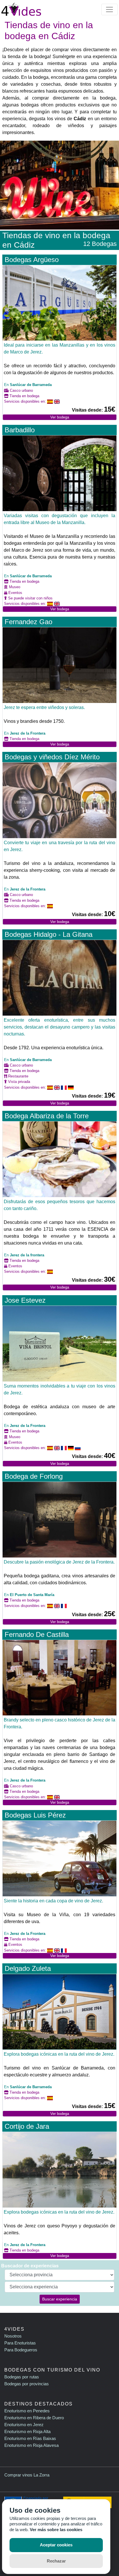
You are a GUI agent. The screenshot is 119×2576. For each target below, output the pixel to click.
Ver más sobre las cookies (56, 2530)
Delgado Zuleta (28, 1968)
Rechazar (56, 2561)
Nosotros (13, 2336)
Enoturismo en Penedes (27, 2411)
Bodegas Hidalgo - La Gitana (49, 934)
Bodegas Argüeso (32, 260)
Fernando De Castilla (37, 1634)
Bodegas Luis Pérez (35, 1815)
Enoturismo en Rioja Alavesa (31, 2445)
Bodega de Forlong (34, 1476)
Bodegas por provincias (27, 2384)
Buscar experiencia (60, 2299)
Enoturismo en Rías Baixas (30, 2438)
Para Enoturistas (20, 2343)
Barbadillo (20, 430)
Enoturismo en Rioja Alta (27, 2431)
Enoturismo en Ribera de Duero (34, 2418)
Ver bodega (60, 417)
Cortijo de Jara (27, 2126)
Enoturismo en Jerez (24, 2425)
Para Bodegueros (21, 2350)
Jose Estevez (25, 1300)
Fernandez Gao (28, 622)
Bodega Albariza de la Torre (47, 1116)
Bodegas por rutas (22, 2377)
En (28, 385)
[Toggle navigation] (109, 9)
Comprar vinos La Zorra (27, 2475)
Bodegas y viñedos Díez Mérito (52, 757)
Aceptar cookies (56, 2545)
